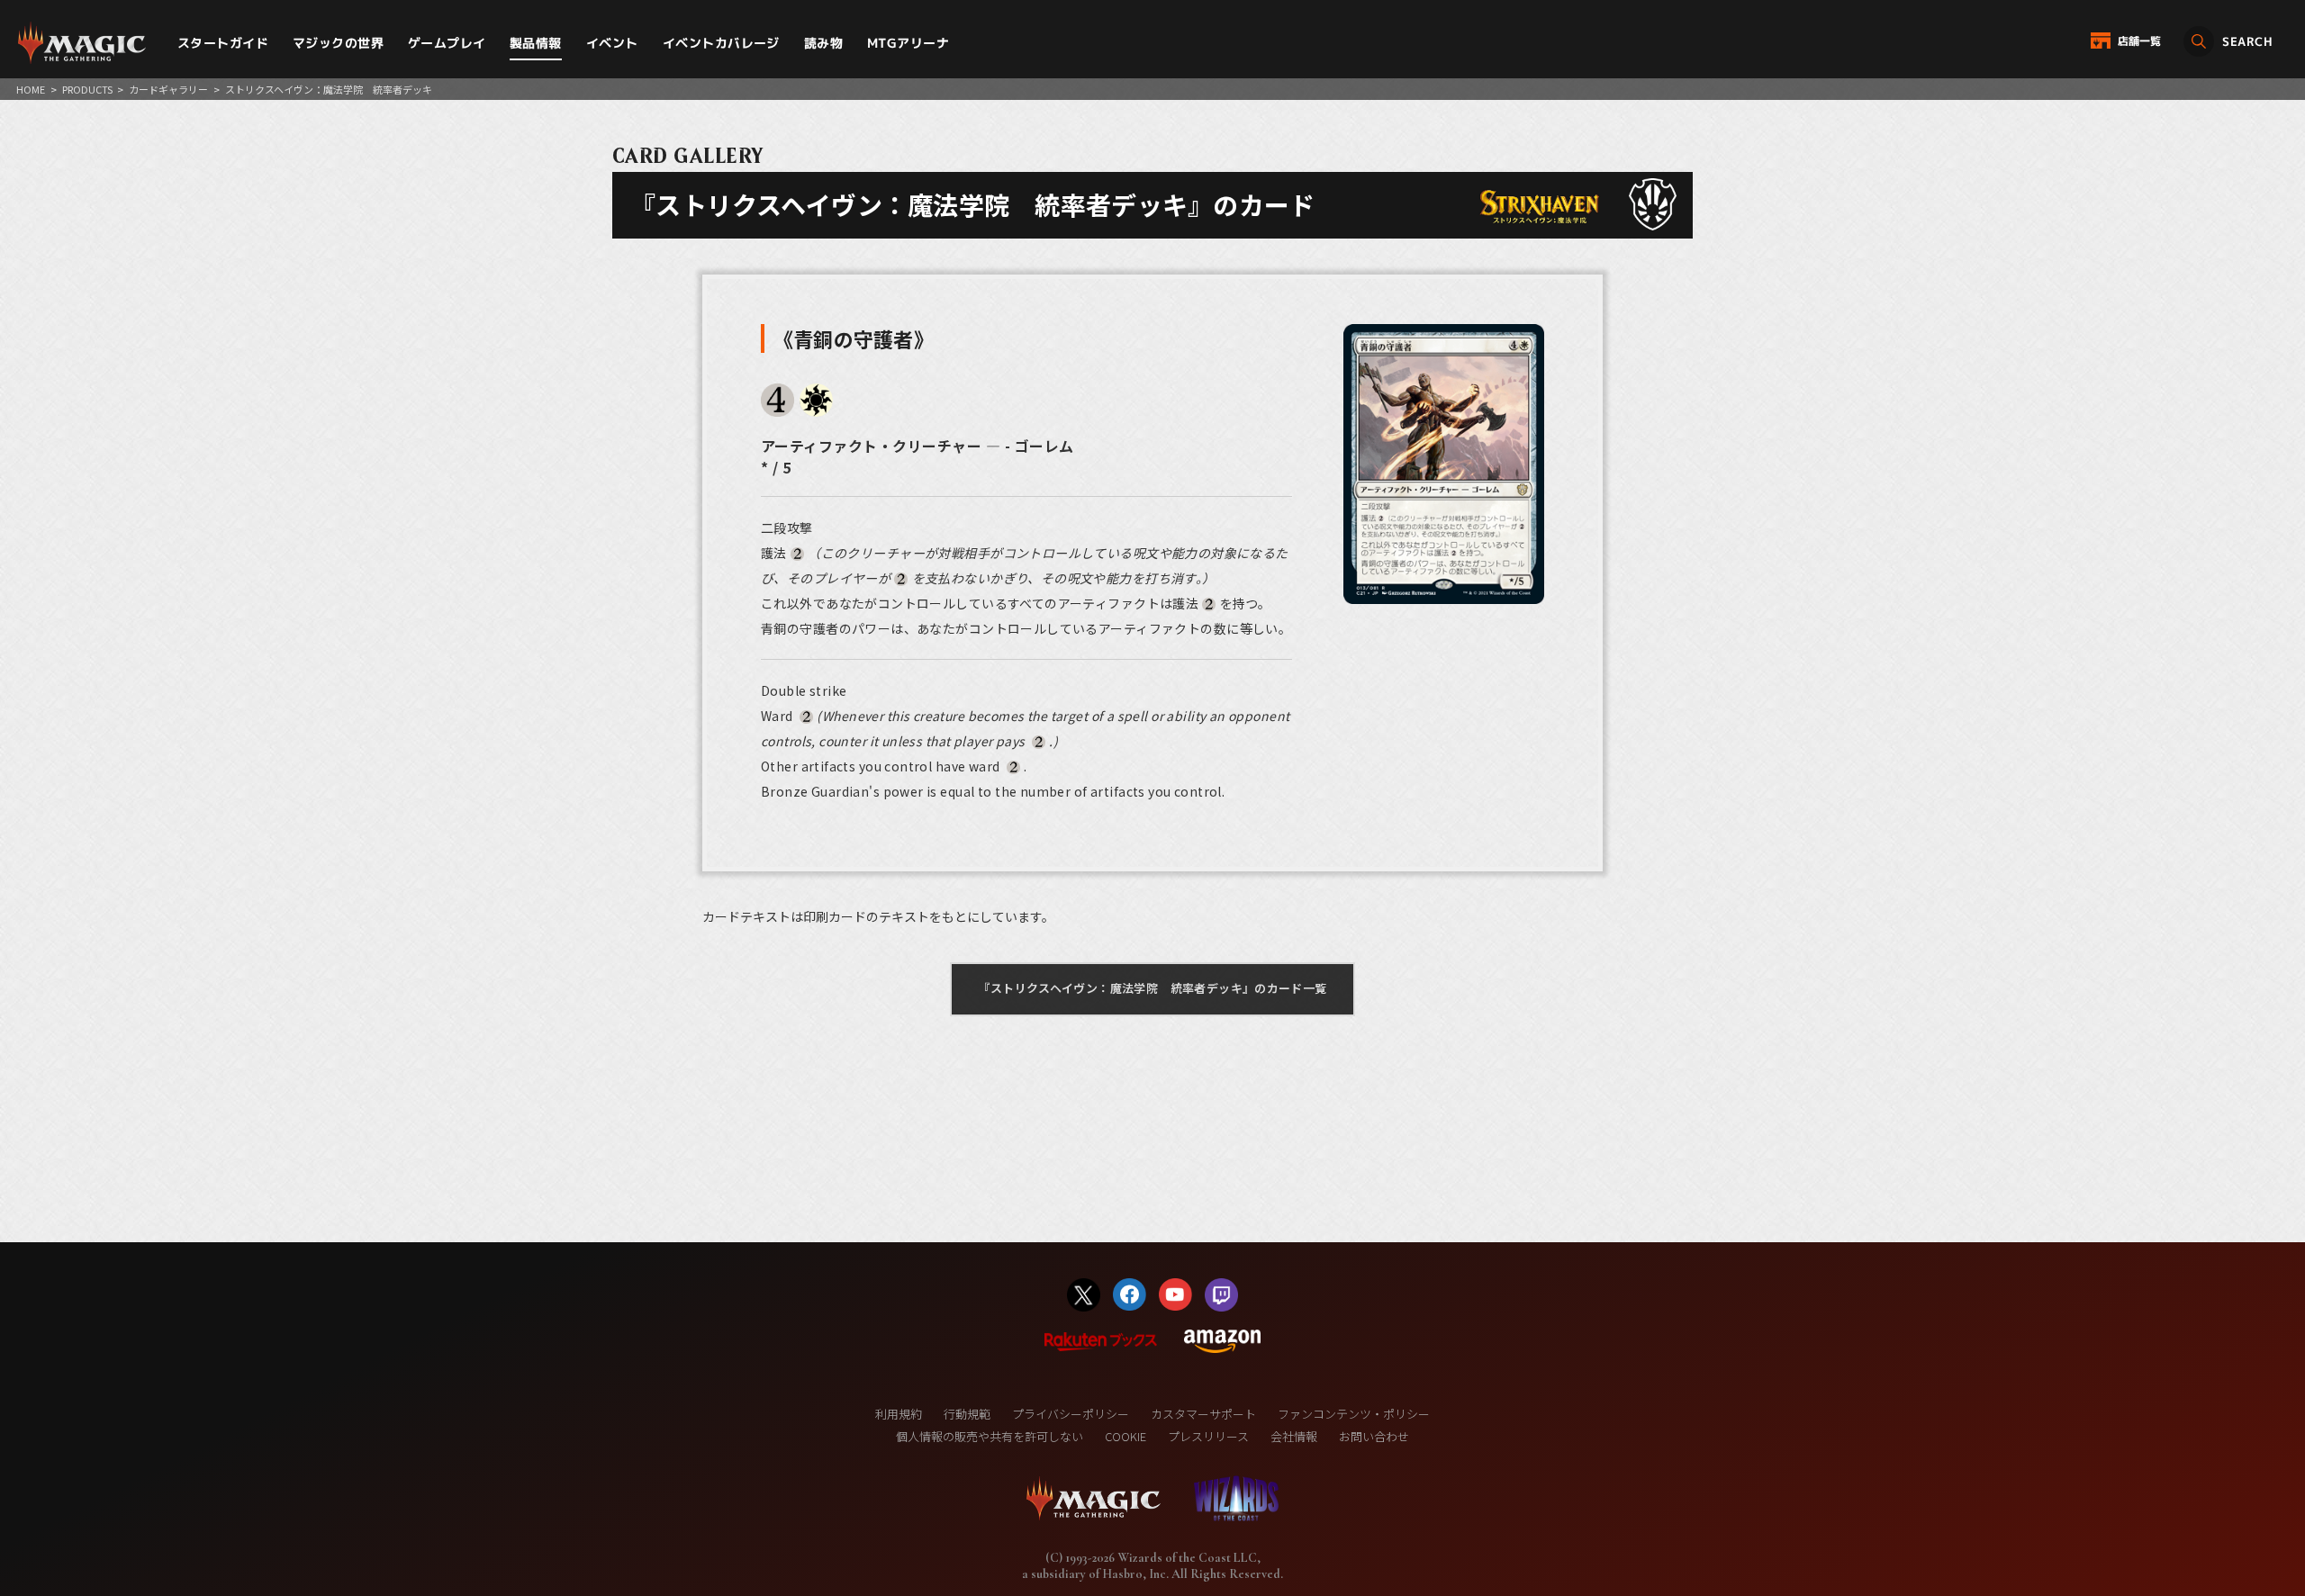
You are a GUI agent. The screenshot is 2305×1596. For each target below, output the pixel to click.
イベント (612, 43)
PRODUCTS (87, 89)
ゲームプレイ (447, 43)
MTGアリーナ (908, 43)
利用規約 (899, 1414)
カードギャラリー (168, 89)
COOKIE (1125, 1436)
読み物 (823, 43)
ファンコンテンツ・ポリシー (1354, 1414)
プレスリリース (1208, 1436)
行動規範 (967, 1414)
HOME (31, 89)
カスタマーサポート (1203, 1414)
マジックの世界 (338, 43)
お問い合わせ (1374, 1436)
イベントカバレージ (721, 43)
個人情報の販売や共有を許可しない (990, 1436)
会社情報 (1294, 1436)
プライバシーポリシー (1071, 1414)
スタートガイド (223, 43)
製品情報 (536, 43)
